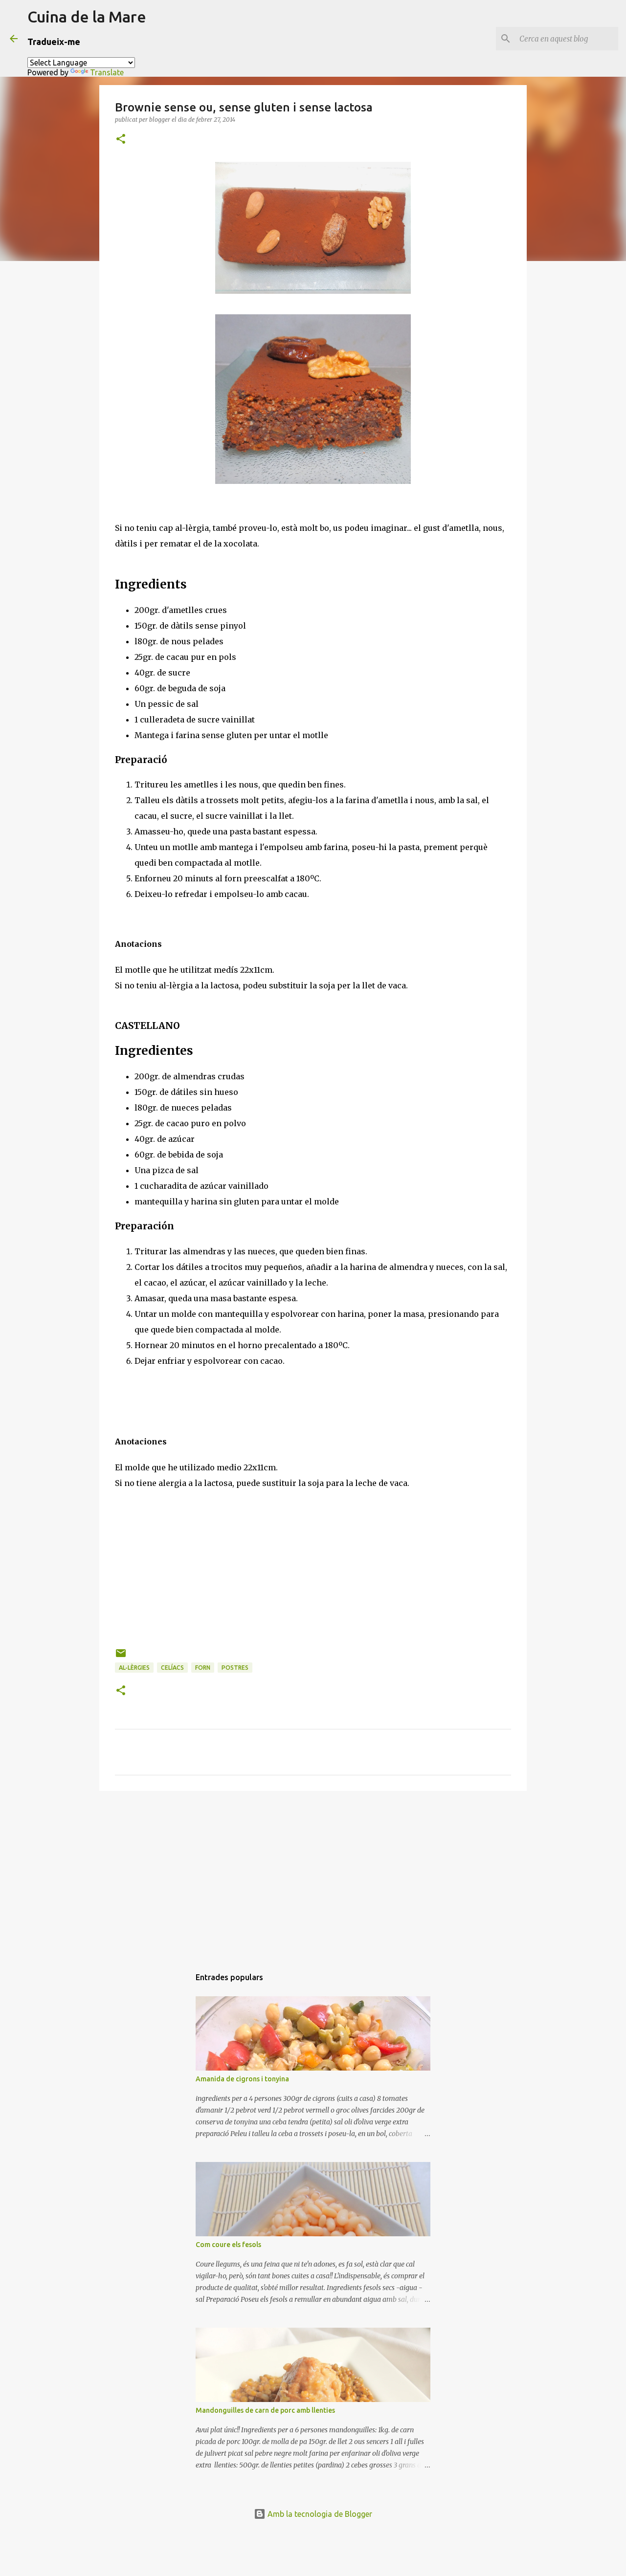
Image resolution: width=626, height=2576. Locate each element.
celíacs (172, 1668)
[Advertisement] (313, 1874)
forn (203, 1668)
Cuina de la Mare (87, 17)
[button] (121, 140)
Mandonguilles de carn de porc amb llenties (265, 2410)
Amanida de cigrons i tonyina (242, 2079)
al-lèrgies (134, 1668)
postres (235, 1668)
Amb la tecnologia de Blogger (319, 2514)
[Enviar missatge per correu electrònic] (121, 1657)
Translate (107, 72)
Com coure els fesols (228, 2245)
